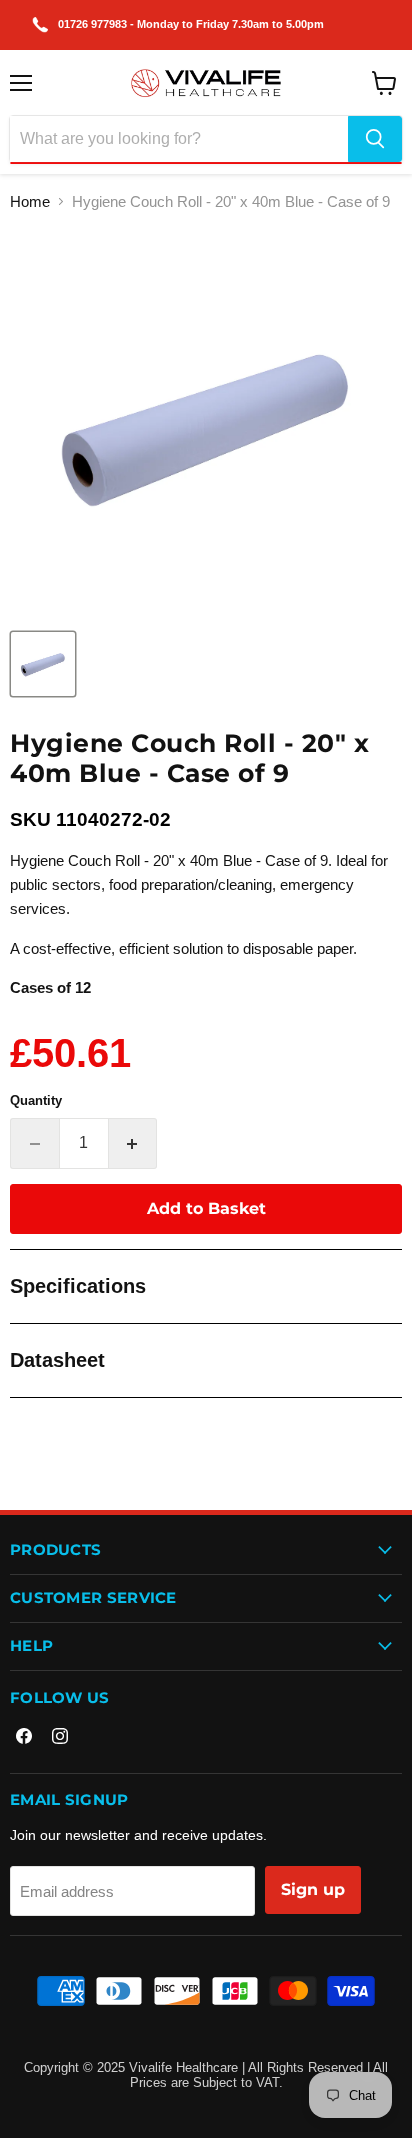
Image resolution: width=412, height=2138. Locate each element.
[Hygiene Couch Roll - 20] (43, 664)
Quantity (36, 1100)
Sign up (313, 1889)
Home (30, 201)
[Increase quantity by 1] (133, 1143)
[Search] (375, 139)
